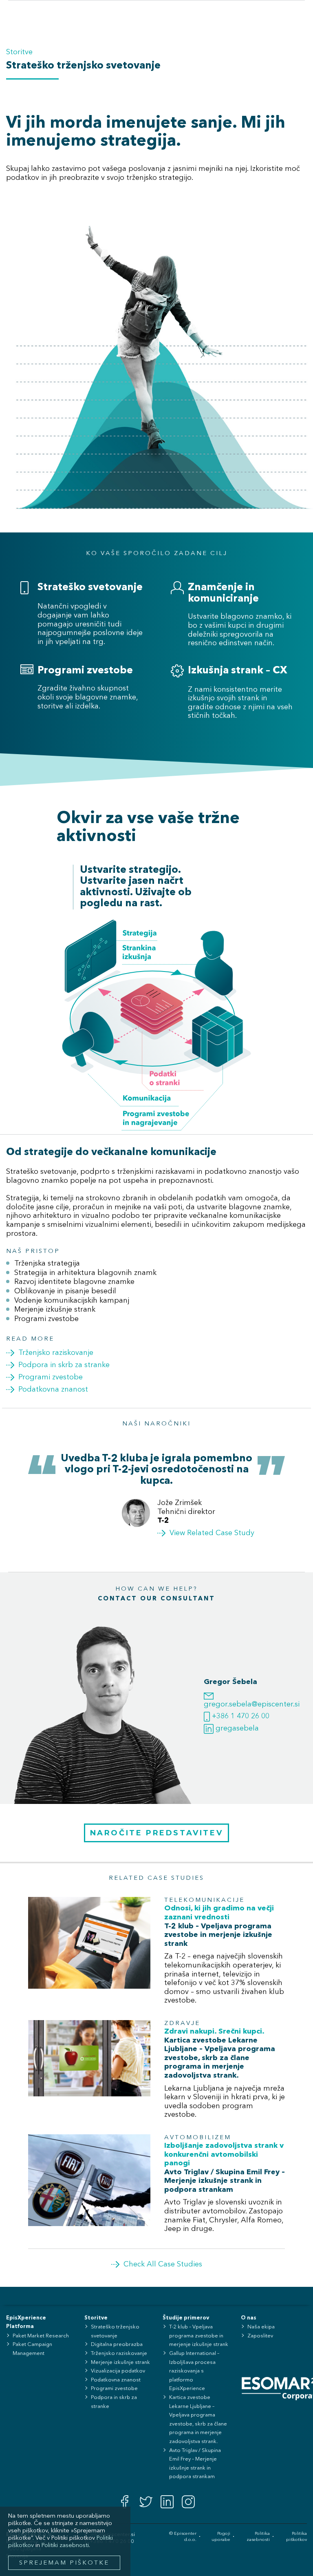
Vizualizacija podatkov (118, 2371)
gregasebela (236, 1728)
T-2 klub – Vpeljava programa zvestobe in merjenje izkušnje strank (199, 2336)
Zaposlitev (260, 2336)
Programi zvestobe (114, 2389)
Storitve (19, 52)
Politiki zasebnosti (65, 2546)
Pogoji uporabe (221, 2537)
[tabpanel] (156, 1496)
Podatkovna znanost (116, 2380)
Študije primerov (186, 2318)
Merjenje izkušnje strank (120, 2362)
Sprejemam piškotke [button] (64, 2563)
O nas (249, 2318)
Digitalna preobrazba (117, 2345)
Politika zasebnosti (258, 2537)
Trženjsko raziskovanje (119, 2354)
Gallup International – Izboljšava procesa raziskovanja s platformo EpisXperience (194, 2371)
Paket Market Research (41, 2336)
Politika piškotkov (296, 2537)
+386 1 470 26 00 (240, 1716)
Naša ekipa (261, 2327)
